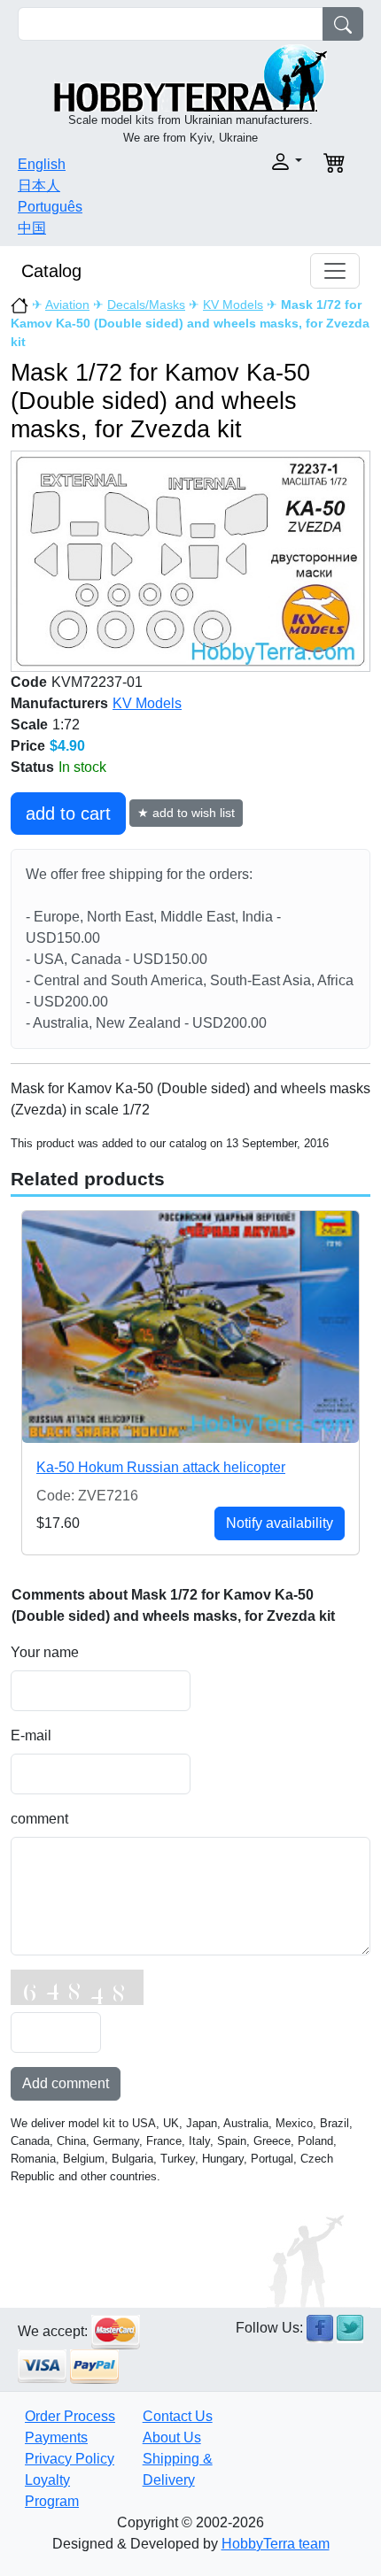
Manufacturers (59, 703)
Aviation (67, 305)
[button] (252, 162)
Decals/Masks (146, 305)
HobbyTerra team (276, 2544)
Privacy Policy (70, 2459)
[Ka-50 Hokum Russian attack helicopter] (190, 1327)
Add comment (66, 2083)
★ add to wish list (186, 813)
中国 (32, 228)
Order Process (70, 2416)
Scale (29, 725)
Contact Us (178, 2416)
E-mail (31, 1735)
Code (29, 682)
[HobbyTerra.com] (190, 77)
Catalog (51, 271)
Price (28, 746)
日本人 (39, 185)
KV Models (233, 305)
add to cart (68, 814)
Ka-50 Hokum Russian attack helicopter (161, 1467)
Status (32, 767)
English (42, 164)
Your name (45, 1652)
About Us (172, 2437)
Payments (56, 2437)
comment (39, 1819)
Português (50, 207)
